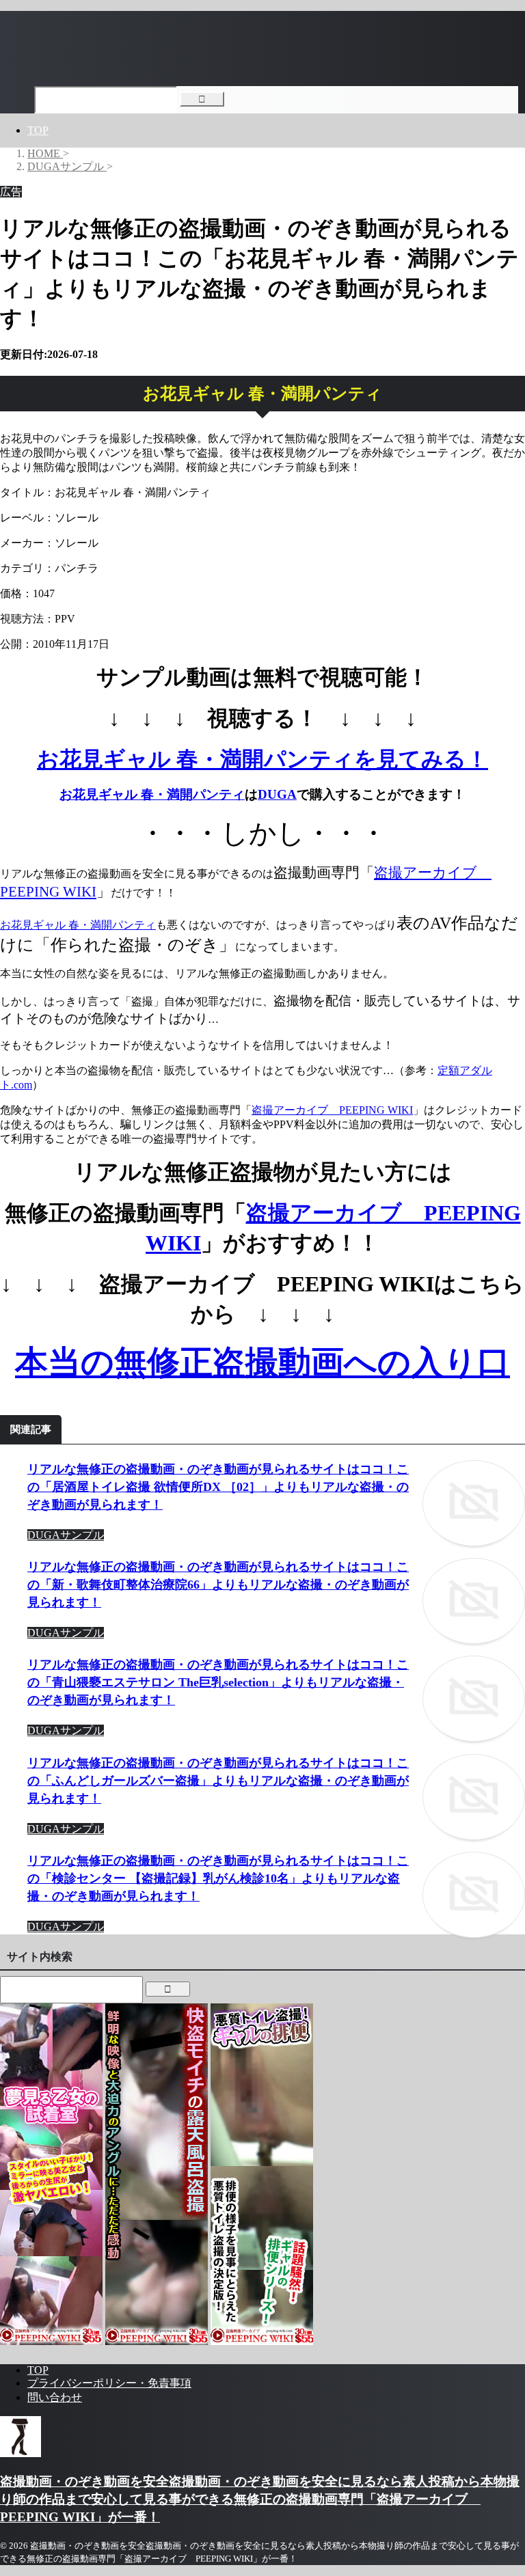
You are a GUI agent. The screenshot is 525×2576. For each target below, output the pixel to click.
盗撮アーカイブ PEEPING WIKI (332, 1110)
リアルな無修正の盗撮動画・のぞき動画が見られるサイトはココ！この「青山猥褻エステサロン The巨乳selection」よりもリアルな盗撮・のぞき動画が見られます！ (218, 1682)
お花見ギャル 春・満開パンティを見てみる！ (262, 759)
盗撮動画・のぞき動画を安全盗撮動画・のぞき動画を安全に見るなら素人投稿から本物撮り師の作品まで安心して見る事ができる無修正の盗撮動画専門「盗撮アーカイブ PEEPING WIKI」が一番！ (260, 2499)
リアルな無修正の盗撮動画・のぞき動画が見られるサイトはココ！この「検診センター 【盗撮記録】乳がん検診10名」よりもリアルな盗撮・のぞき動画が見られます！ (218, 1878)
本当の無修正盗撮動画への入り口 (262, 1362)
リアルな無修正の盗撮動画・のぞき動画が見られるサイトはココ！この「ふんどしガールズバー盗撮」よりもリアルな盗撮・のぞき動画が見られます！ (218, 1781)
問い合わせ (55, 2397)
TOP (38, 130)
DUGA (277, 794)
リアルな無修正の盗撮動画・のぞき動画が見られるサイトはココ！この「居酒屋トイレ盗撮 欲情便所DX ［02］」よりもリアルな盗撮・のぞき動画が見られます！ (218, 1487)
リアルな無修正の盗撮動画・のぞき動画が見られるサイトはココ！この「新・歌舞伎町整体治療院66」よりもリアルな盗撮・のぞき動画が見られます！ (218, 1585)
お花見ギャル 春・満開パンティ (152, 794)
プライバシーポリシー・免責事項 (109, 2383)
